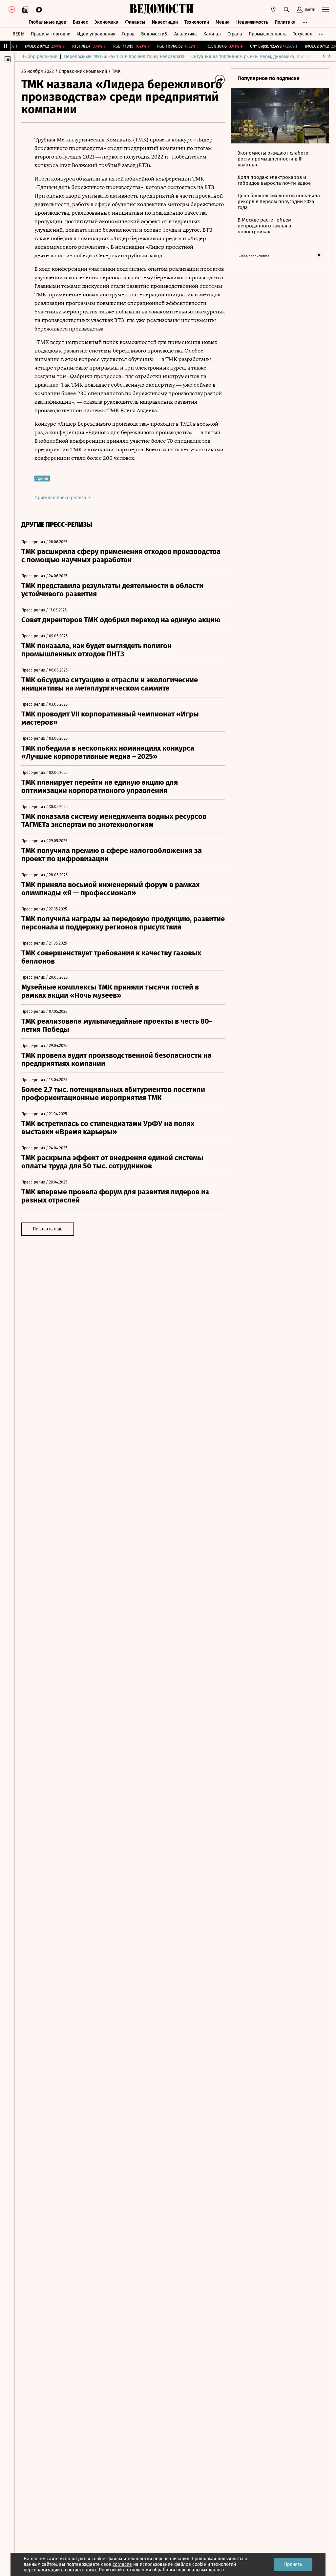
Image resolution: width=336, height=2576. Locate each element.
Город (128, 34)
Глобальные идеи (47, 22)
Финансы (135, 22)
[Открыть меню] (325, 10)
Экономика (106, 22)
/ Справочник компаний (81, 71)
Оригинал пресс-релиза (61, 498)
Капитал (212, 34)
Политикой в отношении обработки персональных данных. (162, 2570)
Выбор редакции (39, 57)
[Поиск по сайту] (286, 10)
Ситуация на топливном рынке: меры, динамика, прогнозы (254, 57)
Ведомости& (154, 34)
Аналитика (186, 34)
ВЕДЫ (18, 34)
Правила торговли (51, 34)
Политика (285, 22)
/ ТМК (114, 71)
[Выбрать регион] (273, 10)
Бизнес (80, 22)
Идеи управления (96, 34)
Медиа (223, 22)
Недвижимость (252, 22)
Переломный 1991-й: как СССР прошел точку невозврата (124, 57)
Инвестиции (165, 22)
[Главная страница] (161, 10)
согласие (122, 2564)
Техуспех (303, 34)
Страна (235, 34)
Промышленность (268, 34)
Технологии (197, 22)
